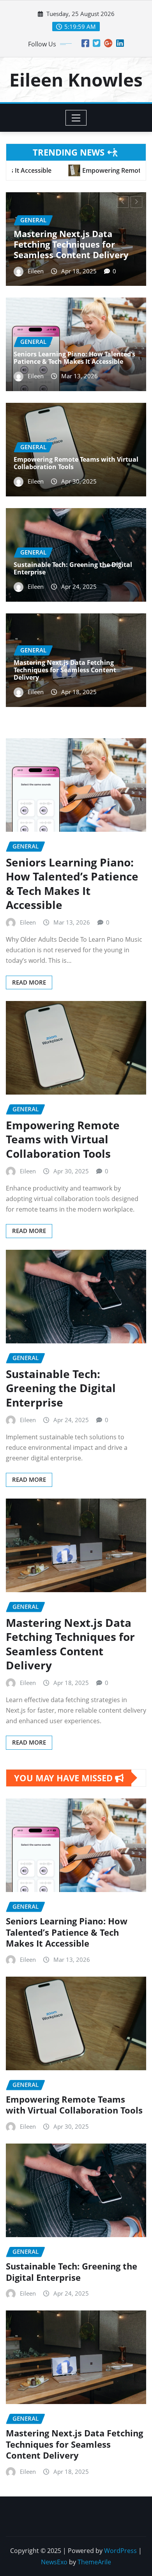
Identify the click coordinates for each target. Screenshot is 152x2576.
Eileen (36, 271)
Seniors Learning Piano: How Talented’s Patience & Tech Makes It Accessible (74, 244)
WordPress (120, 2551)
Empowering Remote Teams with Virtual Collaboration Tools (76, 463)
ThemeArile (94, 2562)
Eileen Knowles (76, 80)
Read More (29, 982)
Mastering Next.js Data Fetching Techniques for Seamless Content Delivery (65, 670)
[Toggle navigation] (76, 118)
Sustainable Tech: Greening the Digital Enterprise (73, 568)
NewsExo (54, 2562)
